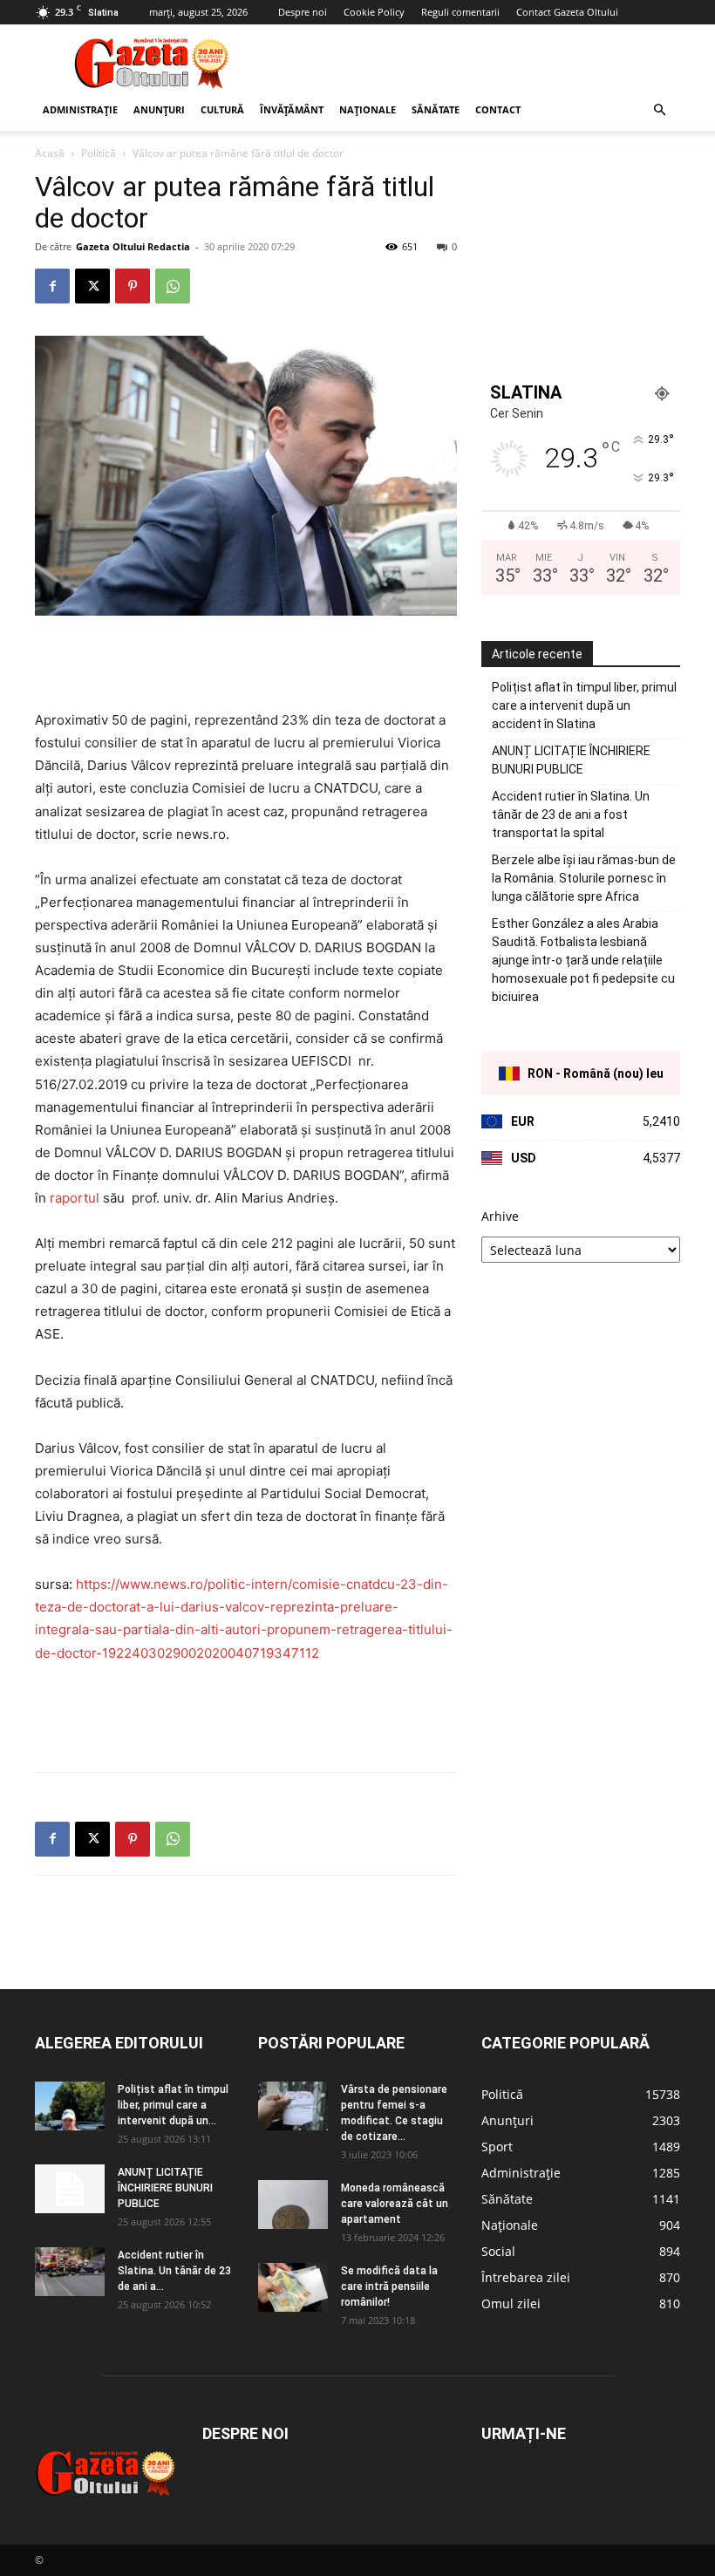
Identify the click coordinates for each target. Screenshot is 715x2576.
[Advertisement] (475, 63)
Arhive (500, 1216)
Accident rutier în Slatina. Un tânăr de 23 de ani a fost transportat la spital (571, 814)
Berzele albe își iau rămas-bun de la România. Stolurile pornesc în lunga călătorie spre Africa (584, 878)
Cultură (222, 109)
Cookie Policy (374, 12)
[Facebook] (52, 286)
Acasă (50, 153)
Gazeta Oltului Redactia (133, 246)
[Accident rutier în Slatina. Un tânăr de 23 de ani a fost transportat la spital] (70, 2272)
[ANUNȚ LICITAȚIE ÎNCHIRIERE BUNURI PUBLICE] (70, 2189)
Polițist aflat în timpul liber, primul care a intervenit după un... (173, 2105)
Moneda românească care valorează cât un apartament (395, 2204)
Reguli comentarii (460, 12)
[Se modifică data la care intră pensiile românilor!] (293, 2287)
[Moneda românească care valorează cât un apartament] (293, 2205)
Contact (498, 109)
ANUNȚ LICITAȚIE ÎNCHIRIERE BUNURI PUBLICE (571, 760)
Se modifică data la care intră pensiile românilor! (389, 2286)
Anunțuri (159, 109)
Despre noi (303, 12)
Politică (99, 153)
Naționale (368, 109)
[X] (92, 286)
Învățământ (292, 109)
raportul (76, 1198)
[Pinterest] (133, 286)
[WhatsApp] (173, 286)
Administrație (80, 109)
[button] (659, 110)
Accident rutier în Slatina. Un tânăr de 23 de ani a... (174, 2271)
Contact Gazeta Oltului (567, 12)
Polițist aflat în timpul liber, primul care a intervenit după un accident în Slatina (584, 705)
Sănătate (436, 109)
